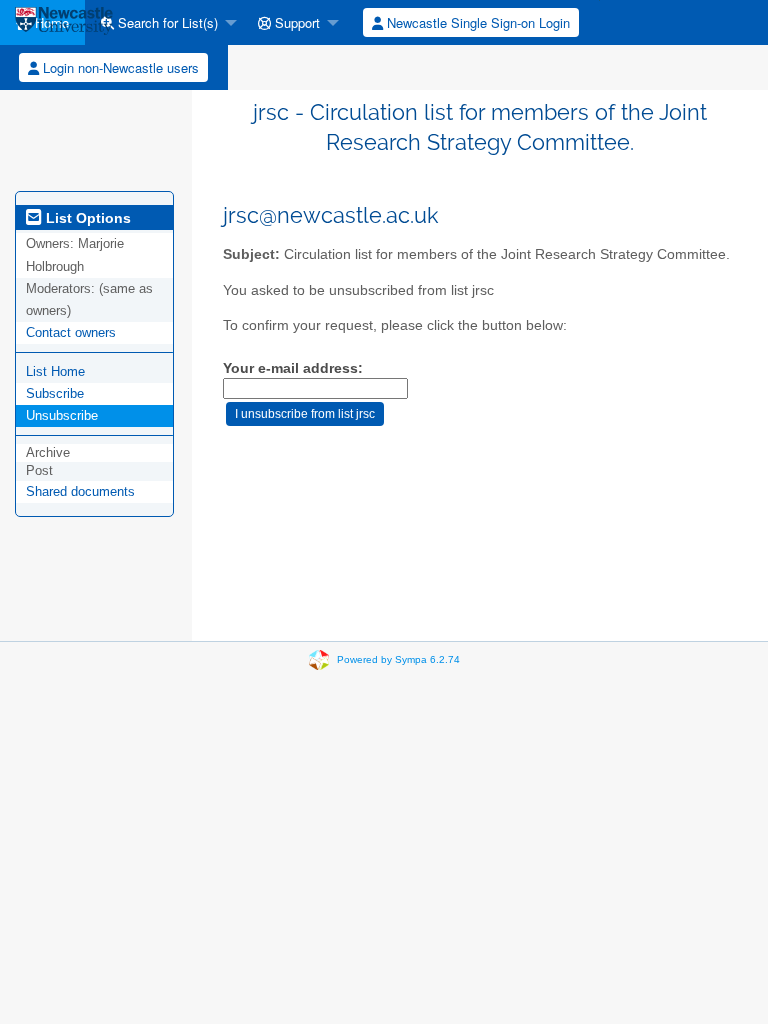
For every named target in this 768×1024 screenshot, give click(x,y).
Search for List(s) (166, 22)
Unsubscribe (62, 415)
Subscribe (55, 393)
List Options (86, 218)
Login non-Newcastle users (119, 67)
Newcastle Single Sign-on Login (476, 22)
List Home (55, 371)
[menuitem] (163, 22)
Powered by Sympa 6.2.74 (398, 659)
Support (295, 22)
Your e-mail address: (293, 368)
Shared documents (80, 491)
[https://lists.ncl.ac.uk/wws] (64, 22)
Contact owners (71, 332)
